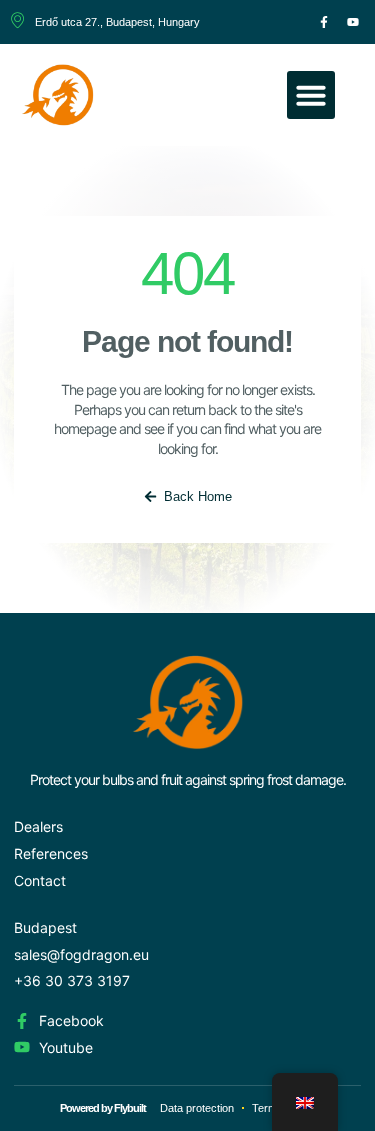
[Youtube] (353, 22)
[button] (311, 95)
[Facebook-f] (324, 22)
